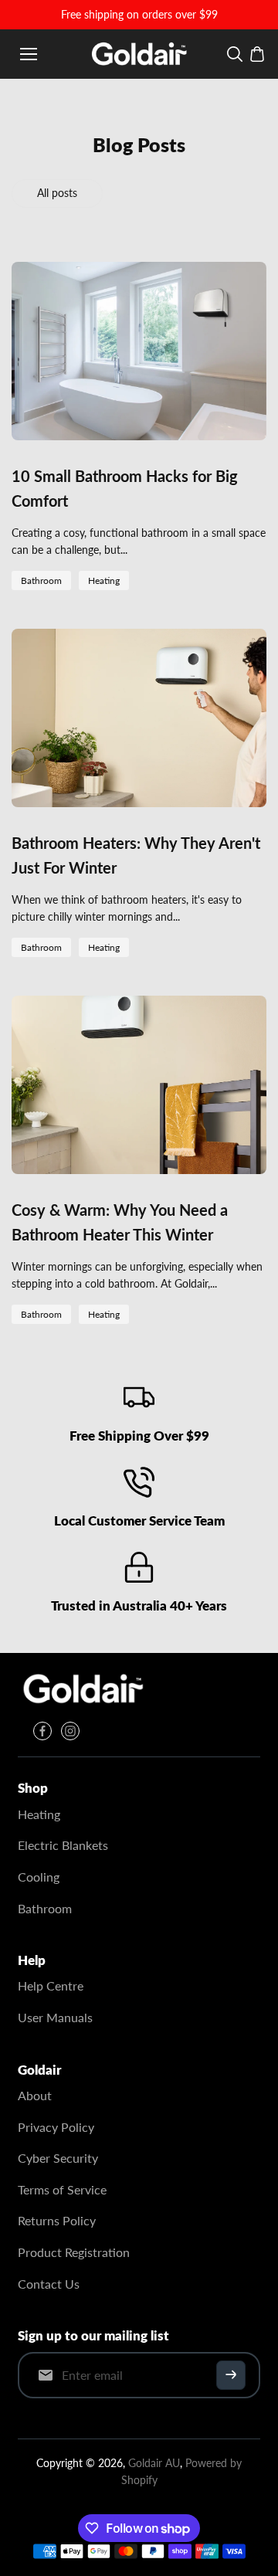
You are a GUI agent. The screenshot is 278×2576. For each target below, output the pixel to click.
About (35, 2095)
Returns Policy (57, 2220)
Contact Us (49, 2284)
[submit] (231, 2375)
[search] (235, 54)
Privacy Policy (56, 2127)
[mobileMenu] (29, 54)
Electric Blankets (63, 1845)
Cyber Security (58, 2158)
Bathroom (41, 580)
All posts (57, 193)
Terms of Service (62, 2189)
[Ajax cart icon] (257, 54)
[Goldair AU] (139, 54)
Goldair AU (154, 2463)
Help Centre (51, 1985)
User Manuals (55, 2017)
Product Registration (74, 2252)
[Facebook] (42, 1731)
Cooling (39, 1877)
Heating (104, 580)
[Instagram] (70, 1731)
